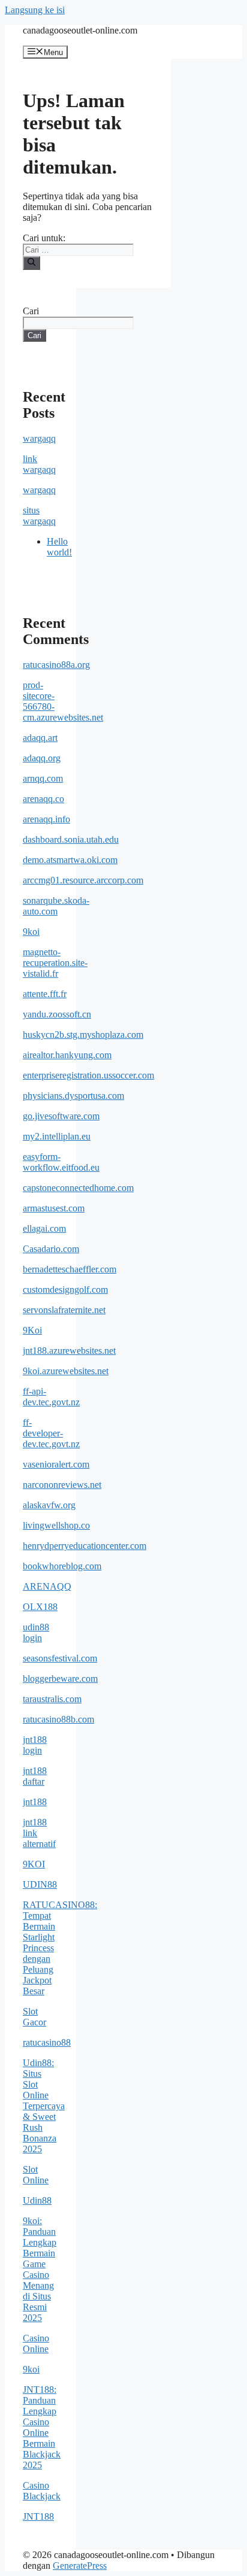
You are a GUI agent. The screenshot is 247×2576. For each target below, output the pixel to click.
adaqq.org (42, 758)
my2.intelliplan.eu (57, 1136)
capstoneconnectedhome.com (78, 1188)
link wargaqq (39, 464)
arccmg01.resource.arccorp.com (83, 880)
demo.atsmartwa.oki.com (70, 860)
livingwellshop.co (56, 1525)
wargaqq (39, 438)
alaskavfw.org (49, 1505)
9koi (31, 932)
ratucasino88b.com (58, 1719)
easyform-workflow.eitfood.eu (61, 1162)
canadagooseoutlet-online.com (80, 30)
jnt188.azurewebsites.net (69, 1351)
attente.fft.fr (45, 994)
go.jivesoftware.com (61, 1116)
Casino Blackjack (42, 2491)
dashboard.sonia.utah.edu (71, 839)
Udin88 (37, 2200)
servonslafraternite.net (64, 1310)
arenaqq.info (46, 819)
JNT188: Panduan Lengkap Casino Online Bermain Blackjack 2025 (42, 2427)
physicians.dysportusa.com (73, 1096)
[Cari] (31, 263)
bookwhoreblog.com (62, 1566)
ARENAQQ (47, 1586)
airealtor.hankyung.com (67, 1055)
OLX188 (40, 1607)
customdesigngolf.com (65, 1289)
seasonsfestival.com (60, 1658)
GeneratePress (80, 2566)
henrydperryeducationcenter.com (85, 1546)
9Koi (32, 1330)
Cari (31, 311)
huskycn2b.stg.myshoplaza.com (83, 1035)
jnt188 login (35, 1745)
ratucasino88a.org (56, 665)
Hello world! (59, 547)
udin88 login (36, 1632)
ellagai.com (44, 1228)
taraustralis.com (52, 1699)
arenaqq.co (43, 799)
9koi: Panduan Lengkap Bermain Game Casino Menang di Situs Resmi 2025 (40, 2269)
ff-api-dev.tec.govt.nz (51, 1397)
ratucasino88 (47, 2042)
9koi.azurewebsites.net (66, 1371)
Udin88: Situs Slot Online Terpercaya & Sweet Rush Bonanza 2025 (44, 2106)
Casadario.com (51, 1249)
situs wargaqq (39, 516)
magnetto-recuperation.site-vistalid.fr (55, 963)
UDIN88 (40, 1884)
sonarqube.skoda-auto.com (56, 906)
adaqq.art (40, 738)
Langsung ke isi (35, 10)
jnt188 (35, 1802)
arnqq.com (43, 778)
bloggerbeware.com (60, 1679)
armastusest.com (54, 1208)
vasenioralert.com (56, 1464)
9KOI (34, 1864)
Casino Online (36, 2343)
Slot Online (36, 2175)
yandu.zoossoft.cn (57, 1014)
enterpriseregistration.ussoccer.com (88, 1075)
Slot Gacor (34, 2017)
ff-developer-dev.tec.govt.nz (51, 1433)
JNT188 (38, 2516)
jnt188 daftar (35, 1776)
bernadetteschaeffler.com (70, 1269)
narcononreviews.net (62, 1485)
